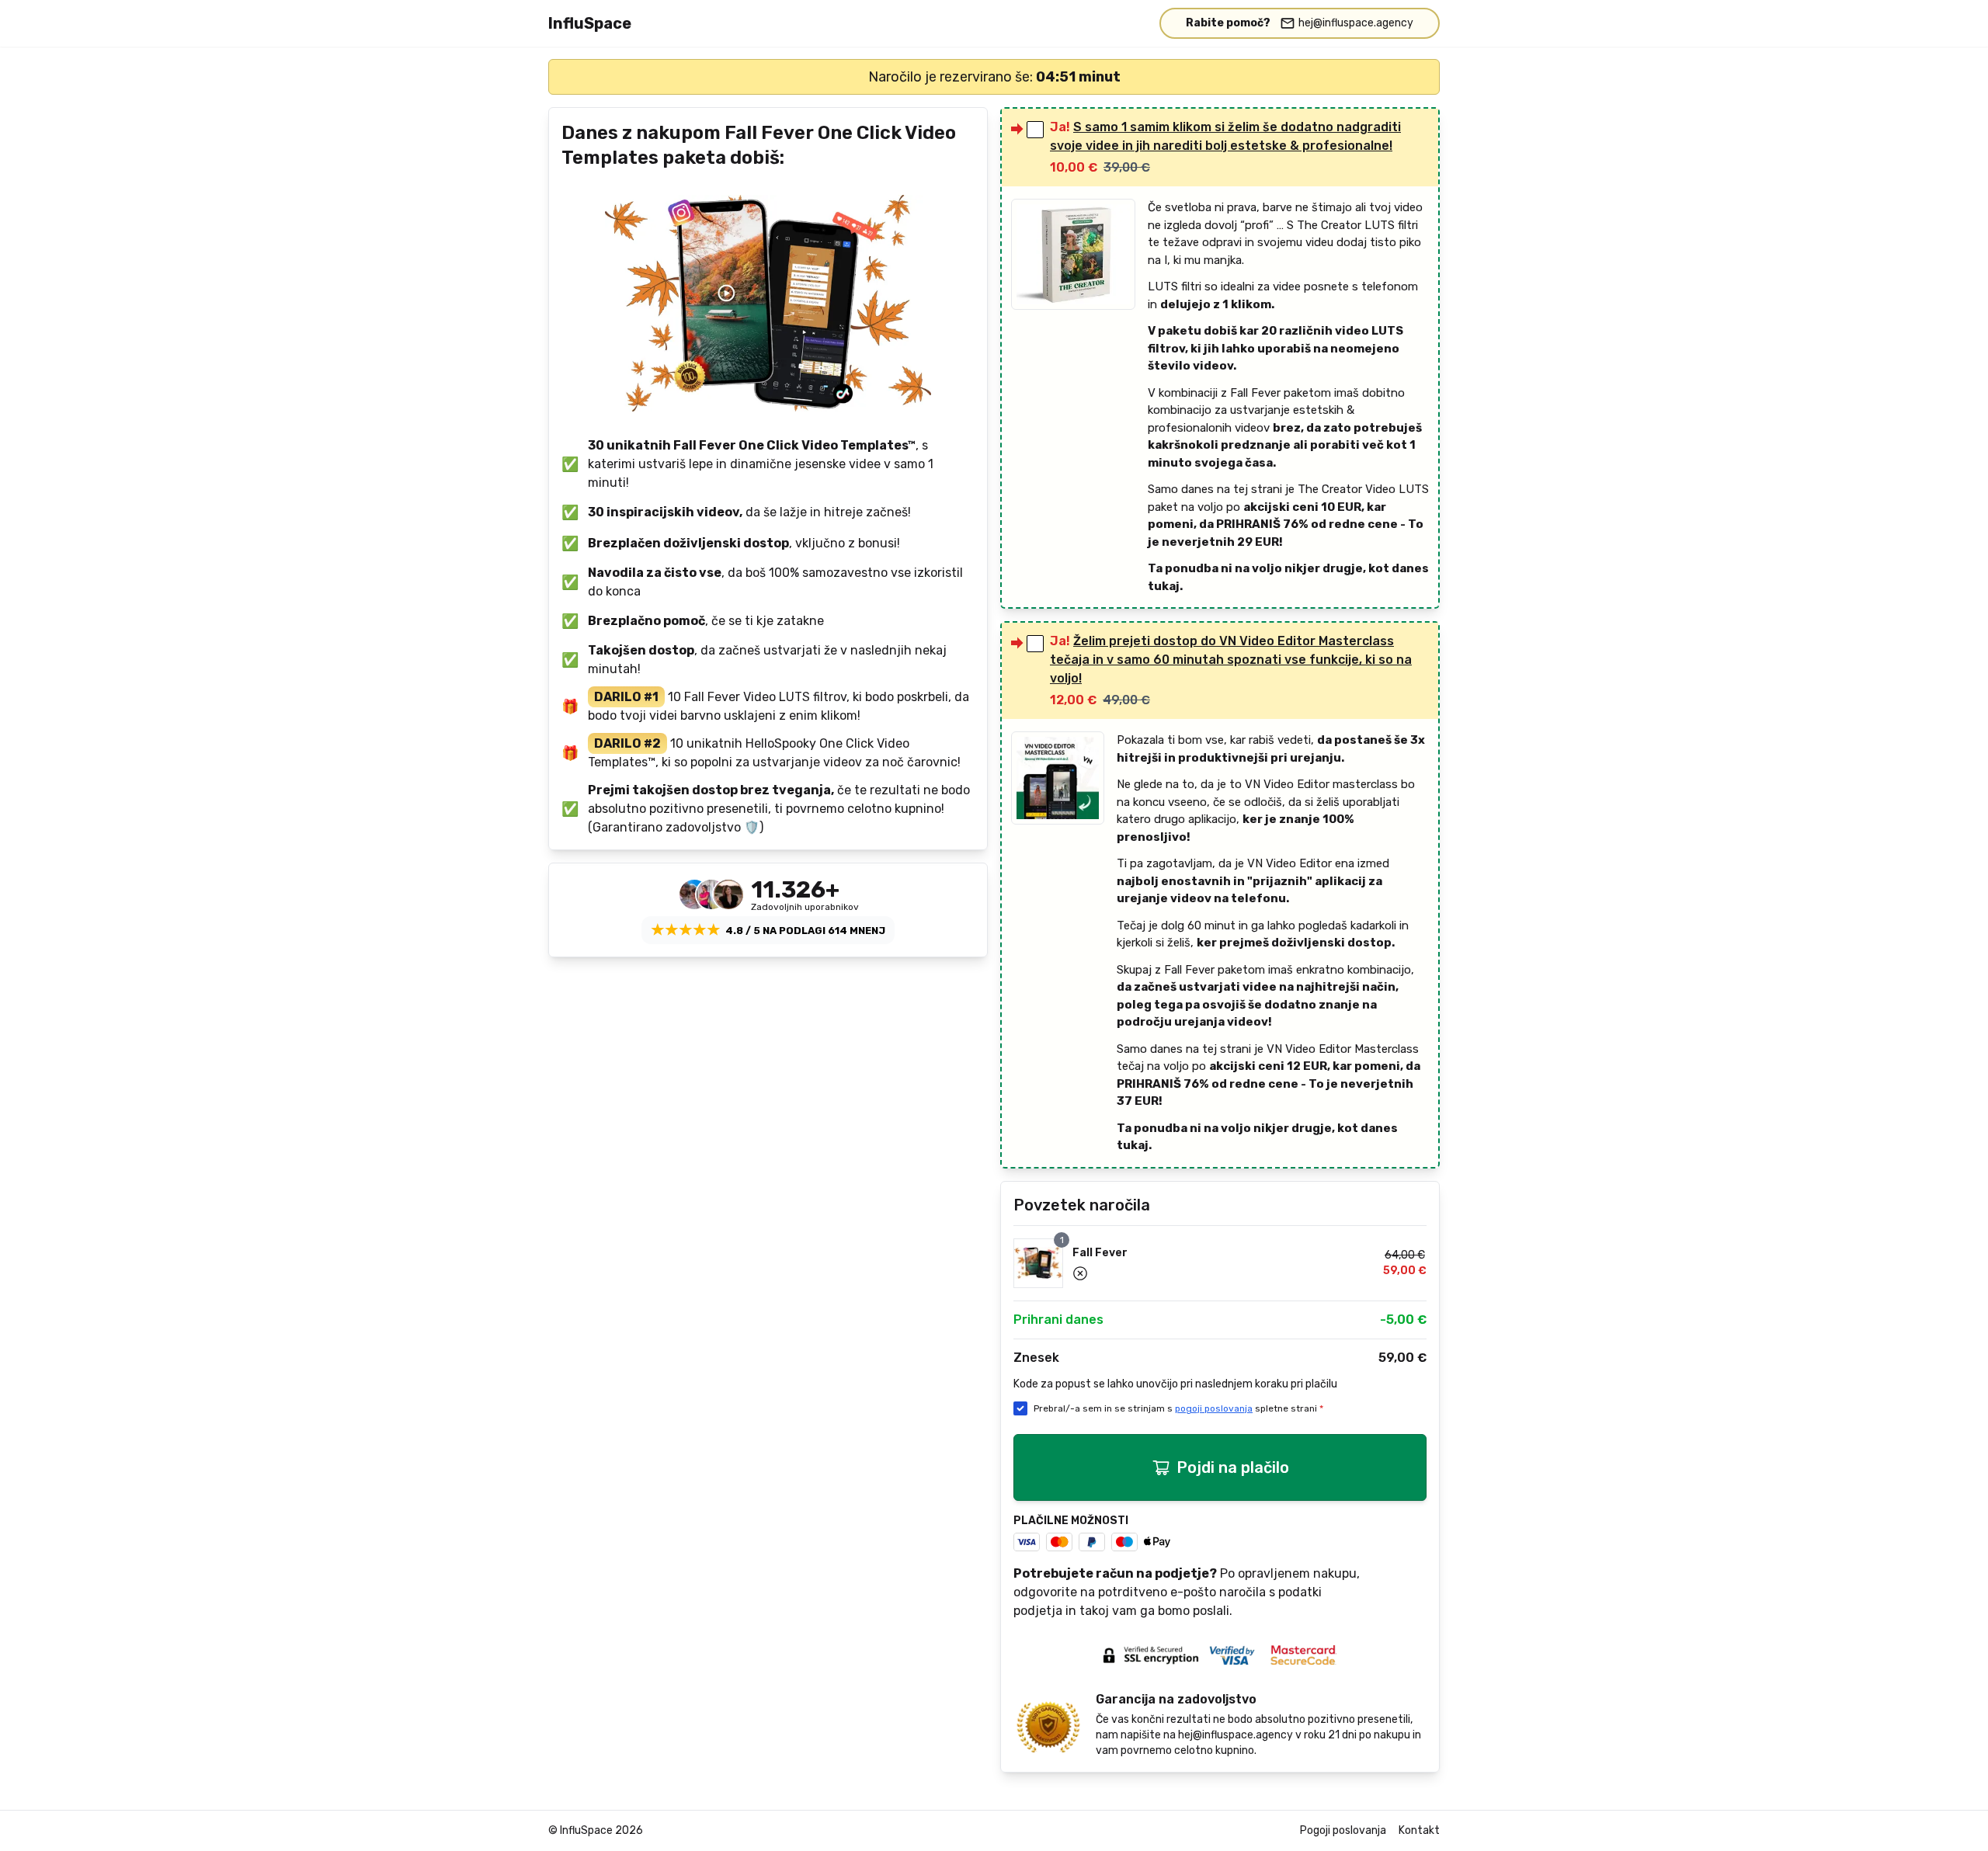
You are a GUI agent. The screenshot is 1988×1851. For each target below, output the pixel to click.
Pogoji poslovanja (1343, 1830)
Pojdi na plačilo (1233, 1467)
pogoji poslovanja (1214, 1408)
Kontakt (1419, 1830)
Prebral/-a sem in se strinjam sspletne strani (1178, 1408)
